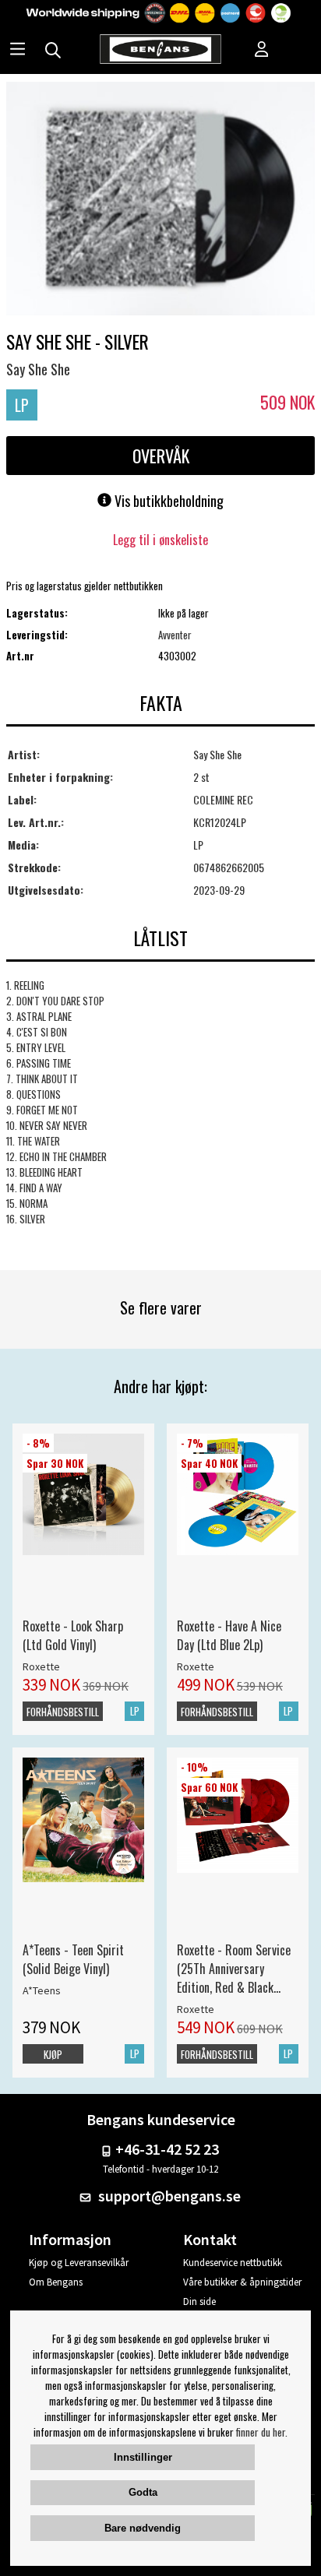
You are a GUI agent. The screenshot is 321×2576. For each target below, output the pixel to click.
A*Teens (42, 1990)
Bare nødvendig (143, 2528)
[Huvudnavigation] (18, 51)
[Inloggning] (262, 51)
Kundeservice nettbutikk (233, 2263)
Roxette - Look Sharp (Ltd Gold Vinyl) (73, 1635)
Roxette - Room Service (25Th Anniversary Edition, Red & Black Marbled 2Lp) (234, 1969)
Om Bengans (56, 2282)
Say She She (38, 369)
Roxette (41, 1666)
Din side (199, 2302)
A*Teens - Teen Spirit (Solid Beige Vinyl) (73, 1959)
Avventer (175, 635)
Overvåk (161, 456)
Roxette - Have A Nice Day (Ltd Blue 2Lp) (229, 1635)
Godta (143, 2492)
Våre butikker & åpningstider (242, 2282)
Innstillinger (143, 2457)
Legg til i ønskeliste (160, 540)
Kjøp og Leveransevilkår (79, 2263)
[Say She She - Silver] (160, 200)
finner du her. (262, 2432)
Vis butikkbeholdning (168, 501)
